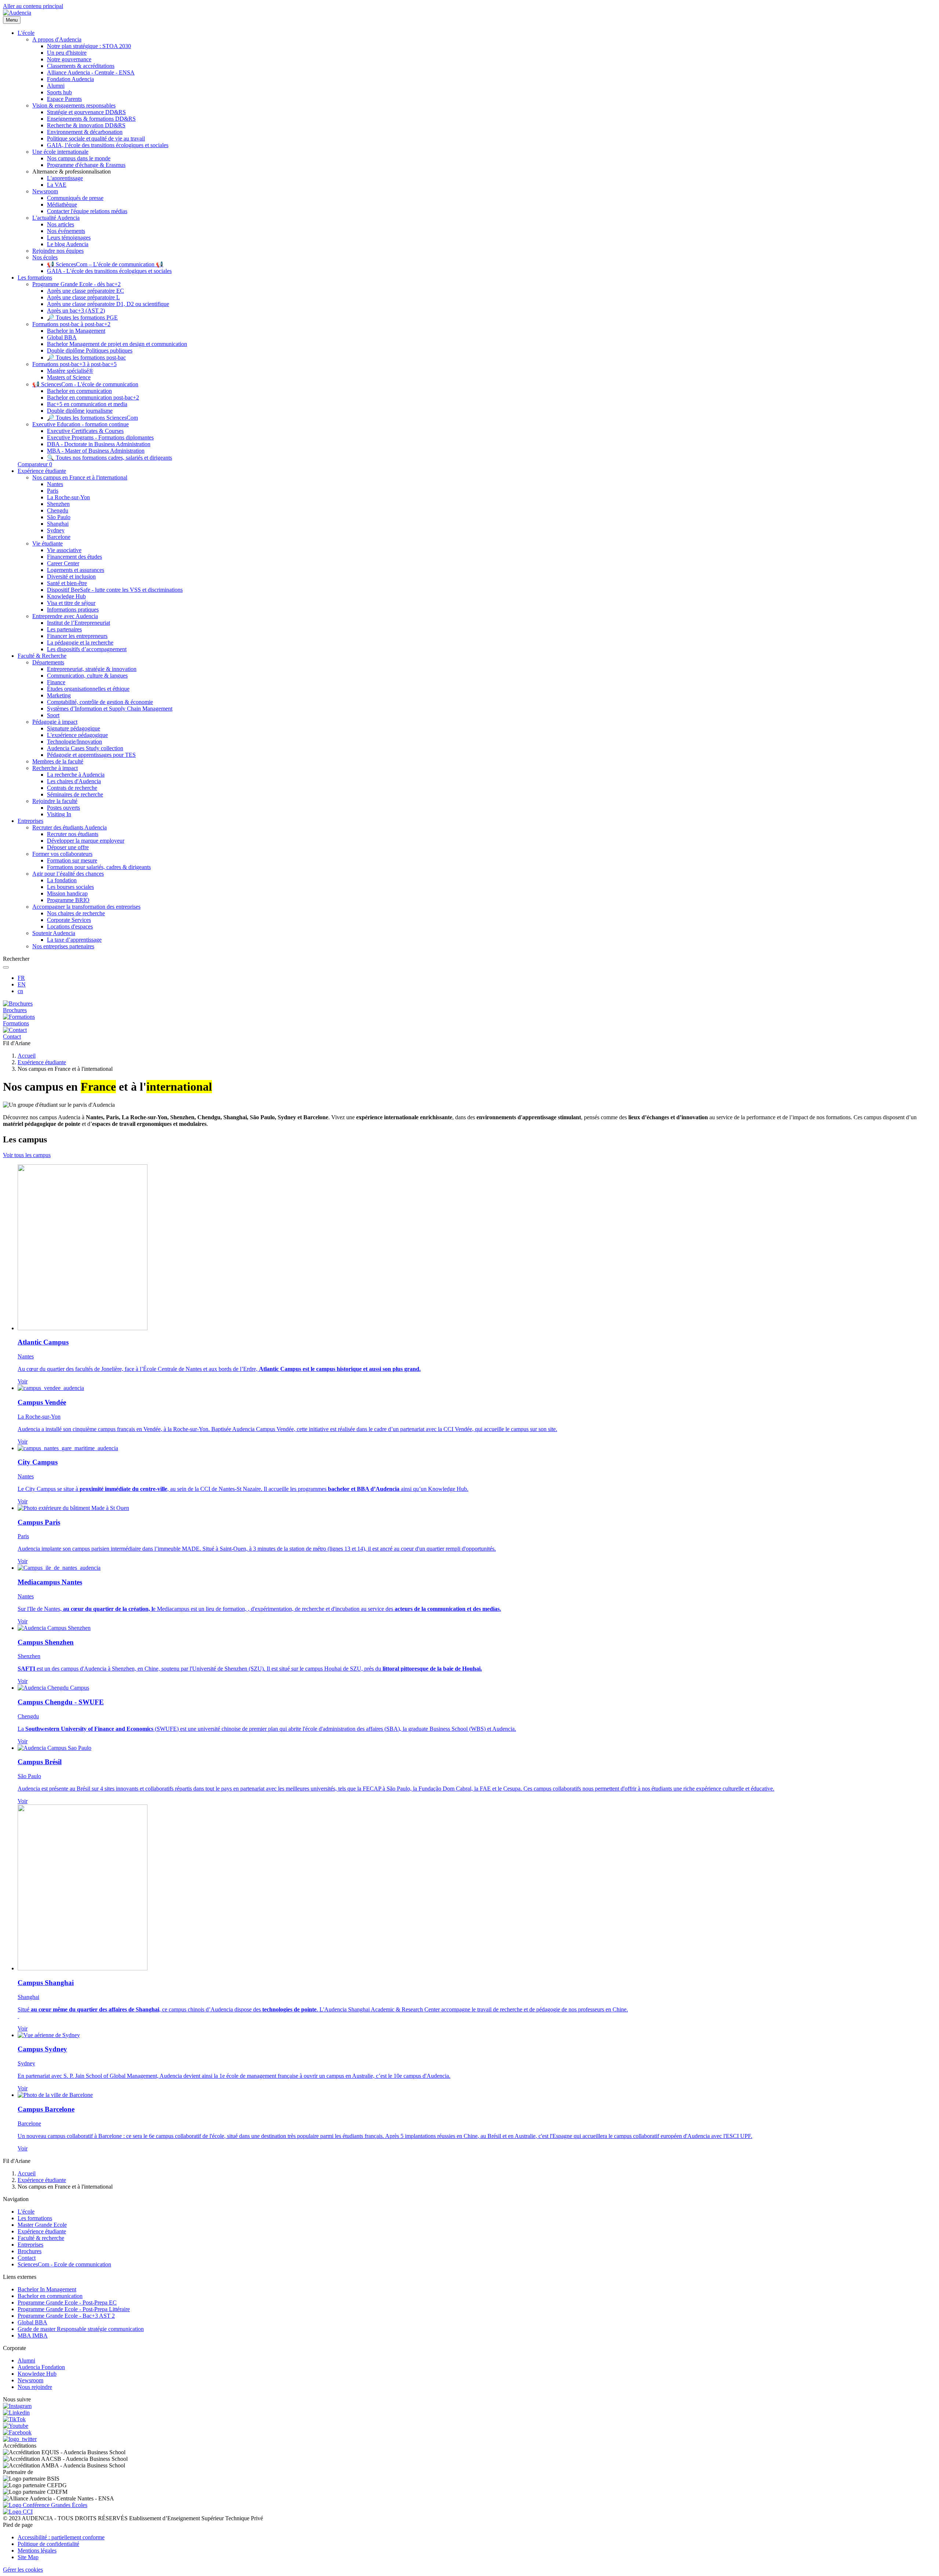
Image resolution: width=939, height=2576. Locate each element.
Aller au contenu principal (33, 6)
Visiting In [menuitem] (59, 814)
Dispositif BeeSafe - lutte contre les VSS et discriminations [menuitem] (115, 590)
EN (22, 984)
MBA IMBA (33, 2336)
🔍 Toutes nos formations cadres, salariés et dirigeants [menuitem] (109, 458)
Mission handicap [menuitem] (67, 893)
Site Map (28, 2557)
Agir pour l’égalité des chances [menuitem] (68, 874)
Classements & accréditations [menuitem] (81, 66)
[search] (6, 967)
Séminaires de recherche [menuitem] (75, 794)
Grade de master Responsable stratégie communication (81, 2329)
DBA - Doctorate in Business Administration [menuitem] (99, 444)
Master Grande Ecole (42, 2225)
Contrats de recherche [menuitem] (72, 788)
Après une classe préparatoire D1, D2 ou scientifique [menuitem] (108, 304)
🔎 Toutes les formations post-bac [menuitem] (86, 357)
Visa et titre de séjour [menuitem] (71, 603)
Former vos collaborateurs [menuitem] (62, 854)
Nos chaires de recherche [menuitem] (76, 913)
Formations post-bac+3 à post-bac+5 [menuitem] (74, 364)
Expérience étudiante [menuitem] (42, 471)
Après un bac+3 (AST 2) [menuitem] (76, 311)
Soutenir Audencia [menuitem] (54, 933)
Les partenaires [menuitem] (64, 629)
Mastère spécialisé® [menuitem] (70, 371)
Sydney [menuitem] (56, 530)
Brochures (30, 2251)
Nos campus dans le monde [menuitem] (79, 158)
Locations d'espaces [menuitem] (70, 926)
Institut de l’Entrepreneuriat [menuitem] (78, 623)
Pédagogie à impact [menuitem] (55, 722)
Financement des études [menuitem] (74, 557)
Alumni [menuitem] (56, 86)
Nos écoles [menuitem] (45, 257)
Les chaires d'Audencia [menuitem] (74, 781)
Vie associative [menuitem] (64, 550)
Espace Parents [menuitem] (64, 99)
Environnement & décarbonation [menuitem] (85, 132)
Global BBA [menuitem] (62, 337)
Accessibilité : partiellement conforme (61, 2537)
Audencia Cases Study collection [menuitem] (85, 748)
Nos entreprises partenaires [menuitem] (63, 946)
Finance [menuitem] (56, 682)
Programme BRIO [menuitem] (68, 900)
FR (21, 978)
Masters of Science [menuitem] (69, 377)
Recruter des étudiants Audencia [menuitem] (70, 827)
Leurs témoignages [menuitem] (69, 238)
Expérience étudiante (42, 1062)
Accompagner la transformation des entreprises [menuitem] (86, 907)
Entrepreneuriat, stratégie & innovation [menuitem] (92, 669)
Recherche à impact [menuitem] (55, 768)
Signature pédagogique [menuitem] (74, 728)
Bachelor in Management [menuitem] (76, 331)
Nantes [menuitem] (55, 484)
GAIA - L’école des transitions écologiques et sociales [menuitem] (109, 271)
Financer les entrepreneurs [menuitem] (77, 636)
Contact (27, 2258)
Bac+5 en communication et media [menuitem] (87, 404)
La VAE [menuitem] (57, 185)
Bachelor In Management (47, 2289)
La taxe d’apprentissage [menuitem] (74, 940)
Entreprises (30, 2245)
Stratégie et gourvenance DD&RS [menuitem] (86, 112)
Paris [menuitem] (53, 491)
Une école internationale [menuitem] (60, 152)
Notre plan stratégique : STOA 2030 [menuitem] (89, 46)
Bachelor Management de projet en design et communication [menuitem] (117, 344)
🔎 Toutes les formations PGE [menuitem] (82, 318)
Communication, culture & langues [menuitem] (87, 676)
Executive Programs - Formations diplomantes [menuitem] (100, 437)
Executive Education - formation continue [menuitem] (81, 424)
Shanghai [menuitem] (58, 524)
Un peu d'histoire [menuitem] (67, 53)
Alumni (26, 2360)
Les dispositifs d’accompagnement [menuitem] (87, 649)
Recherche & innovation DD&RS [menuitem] (86, 125)
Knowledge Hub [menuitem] (66, 596)
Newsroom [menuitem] (45, 191)
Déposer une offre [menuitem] (68, 847)
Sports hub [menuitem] (59, 92)
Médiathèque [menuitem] (62, 205)
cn (20, 991)
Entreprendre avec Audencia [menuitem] (65, 616)
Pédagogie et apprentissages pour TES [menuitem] (91, 755)
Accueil (27, 1056)
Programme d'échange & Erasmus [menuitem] (86, 165)
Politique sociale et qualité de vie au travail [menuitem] (96, 138)
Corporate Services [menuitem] (69, 920)
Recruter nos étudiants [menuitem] (73, 834)
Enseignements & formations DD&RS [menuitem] (91, 119)
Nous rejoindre (35, 2387)
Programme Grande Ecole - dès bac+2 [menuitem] (76, 284)
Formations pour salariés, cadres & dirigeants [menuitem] (99, 867)
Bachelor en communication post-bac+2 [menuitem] (93, 397)
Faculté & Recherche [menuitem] (42, 656)
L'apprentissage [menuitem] (65, 178)
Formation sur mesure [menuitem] (72, 860)
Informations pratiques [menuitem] (73, 610)
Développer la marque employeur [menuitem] (86, 841)
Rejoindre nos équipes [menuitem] (58, 251)
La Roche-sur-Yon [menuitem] (68, 497)
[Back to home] (17, 13)
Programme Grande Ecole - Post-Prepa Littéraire (74, 2309)
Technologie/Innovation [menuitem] (74, 742)
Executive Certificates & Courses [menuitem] (85, 431)
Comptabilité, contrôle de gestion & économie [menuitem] (100, 702)
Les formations (35, 2218)
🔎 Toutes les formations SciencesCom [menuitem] (92, 418)
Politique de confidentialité (48, 2544)
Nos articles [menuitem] (61, 224)
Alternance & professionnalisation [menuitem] (72, 172)
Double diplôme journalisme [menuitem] (80, 411)
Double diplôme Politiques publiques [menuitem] (90, 351)
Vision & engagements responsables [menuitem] (74, 105)
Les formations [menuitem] (35, 278)
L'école (26, 2212)
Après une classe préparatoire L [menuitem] (83, 297)
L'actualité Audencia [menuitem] (56, 218)
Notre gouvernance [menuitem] (69, 59)
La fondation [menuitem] (62, 880)
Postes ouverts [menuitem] (63, 808)
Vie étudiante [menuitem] (48, 543)
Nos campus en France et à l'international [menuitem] (80, 477)
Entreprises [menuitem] (30, 821)
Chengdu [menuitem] (58, 510)
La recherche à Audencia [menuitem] (76, 775)
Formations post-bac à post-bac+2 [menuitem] (71, 324)
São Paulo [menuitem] (59, 517)
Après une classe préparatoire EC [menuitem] (85, 291)
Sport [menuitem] (53, 715)
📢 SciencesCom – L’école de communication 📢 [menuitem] (105, 264)
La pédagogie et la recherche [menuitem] (80, 643)
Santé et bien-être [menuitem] (67, 583)
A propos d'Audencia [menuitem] (57, 39)
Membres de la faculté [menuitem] (58, 761)
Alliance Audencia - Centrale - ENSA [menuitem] (91, 72)
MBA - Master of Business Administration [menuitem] (96, 451)
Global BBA (32, 2322)
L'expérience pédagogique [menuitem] (77, 735)
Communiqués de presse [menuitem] (75, 198)
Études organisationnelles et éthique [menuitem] (88, 689)
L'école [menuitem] (26, 33)
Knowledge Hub (37, 2374)
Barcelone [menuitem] (59, 537)
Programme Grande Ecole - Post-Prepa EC (67, 2303)
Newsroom (30, 2380)
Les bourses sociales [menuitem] (70, 887)
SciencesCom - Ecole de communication (64, 2264)
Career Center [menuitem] (63, 563)
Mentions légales (37, 2551)
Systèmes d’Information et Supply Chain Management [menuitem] (110, 709)
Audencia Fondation (41, 2367)
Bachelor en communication (50, 2296)
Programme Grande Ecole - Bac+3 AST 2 (66, 2316)
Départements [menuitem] (48, 662)
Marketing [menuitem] (59, 695)
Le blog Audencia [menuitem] (68, 244)
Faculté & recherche (41, 2238)
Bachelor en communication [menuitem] (79, 391)
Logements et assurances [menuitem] (76, 570)
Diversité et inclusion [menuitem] (71, 577)
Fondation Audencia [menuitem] (70, 79)
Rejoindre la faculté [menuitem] (55, 801)
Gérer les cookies (23, 2570)
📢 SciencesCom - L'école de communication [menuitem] (85, 384)
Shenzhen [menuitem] (58, 504)
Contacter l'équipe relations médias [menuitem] (87, 211)
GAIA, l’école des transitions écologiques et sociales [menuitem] (108, 145)
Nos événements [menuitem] (66, 231)
